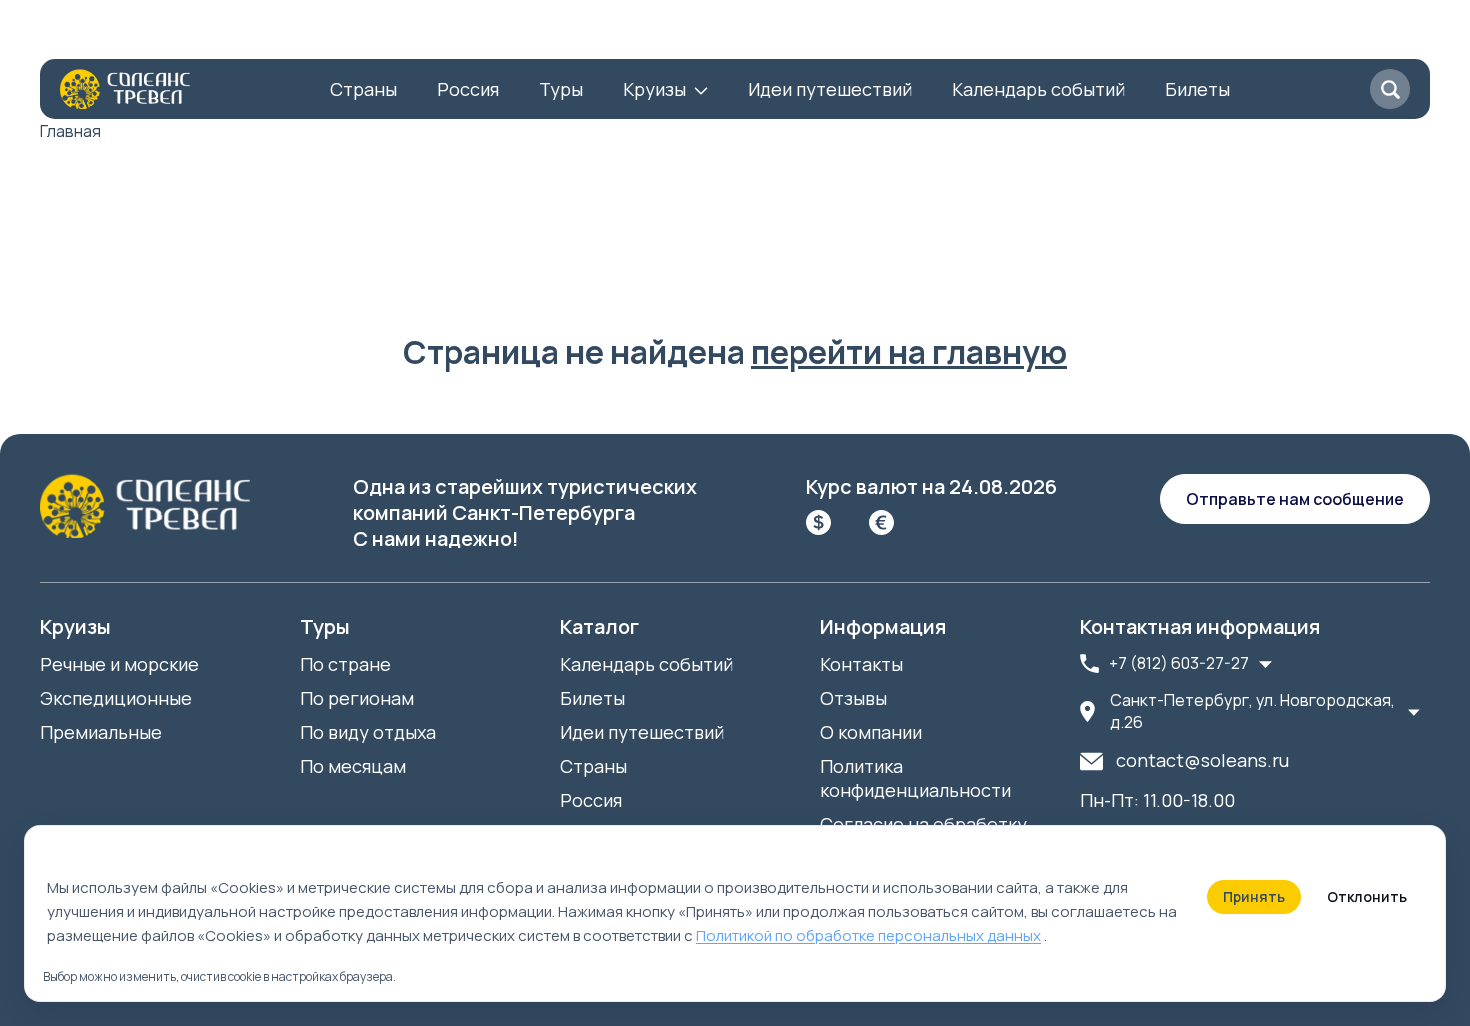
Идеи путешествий (830, 89)
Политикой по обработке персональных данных (868, 935)
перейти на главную (909, 352)
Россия (468, 89)
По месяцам (353, 766)
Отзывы (318, 35)
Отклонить (1367, 896)
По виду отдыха (368, 732)
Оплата (414, 35)
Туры (561, 89)
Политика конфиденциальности (915, 778)
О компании (91, 35)
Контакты (213, 35)
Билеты (1197, 89)
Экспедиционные (116, 698)
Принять (1254, 896)
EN (688, 35)
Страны (363, 89)
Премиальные (101, 732)
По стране (345, 664)
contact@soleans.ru (1202, 760)
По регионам (357, 698)
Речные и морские (119, 664)
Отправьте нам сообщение (1295, 499)
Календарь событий (1038, 89)
